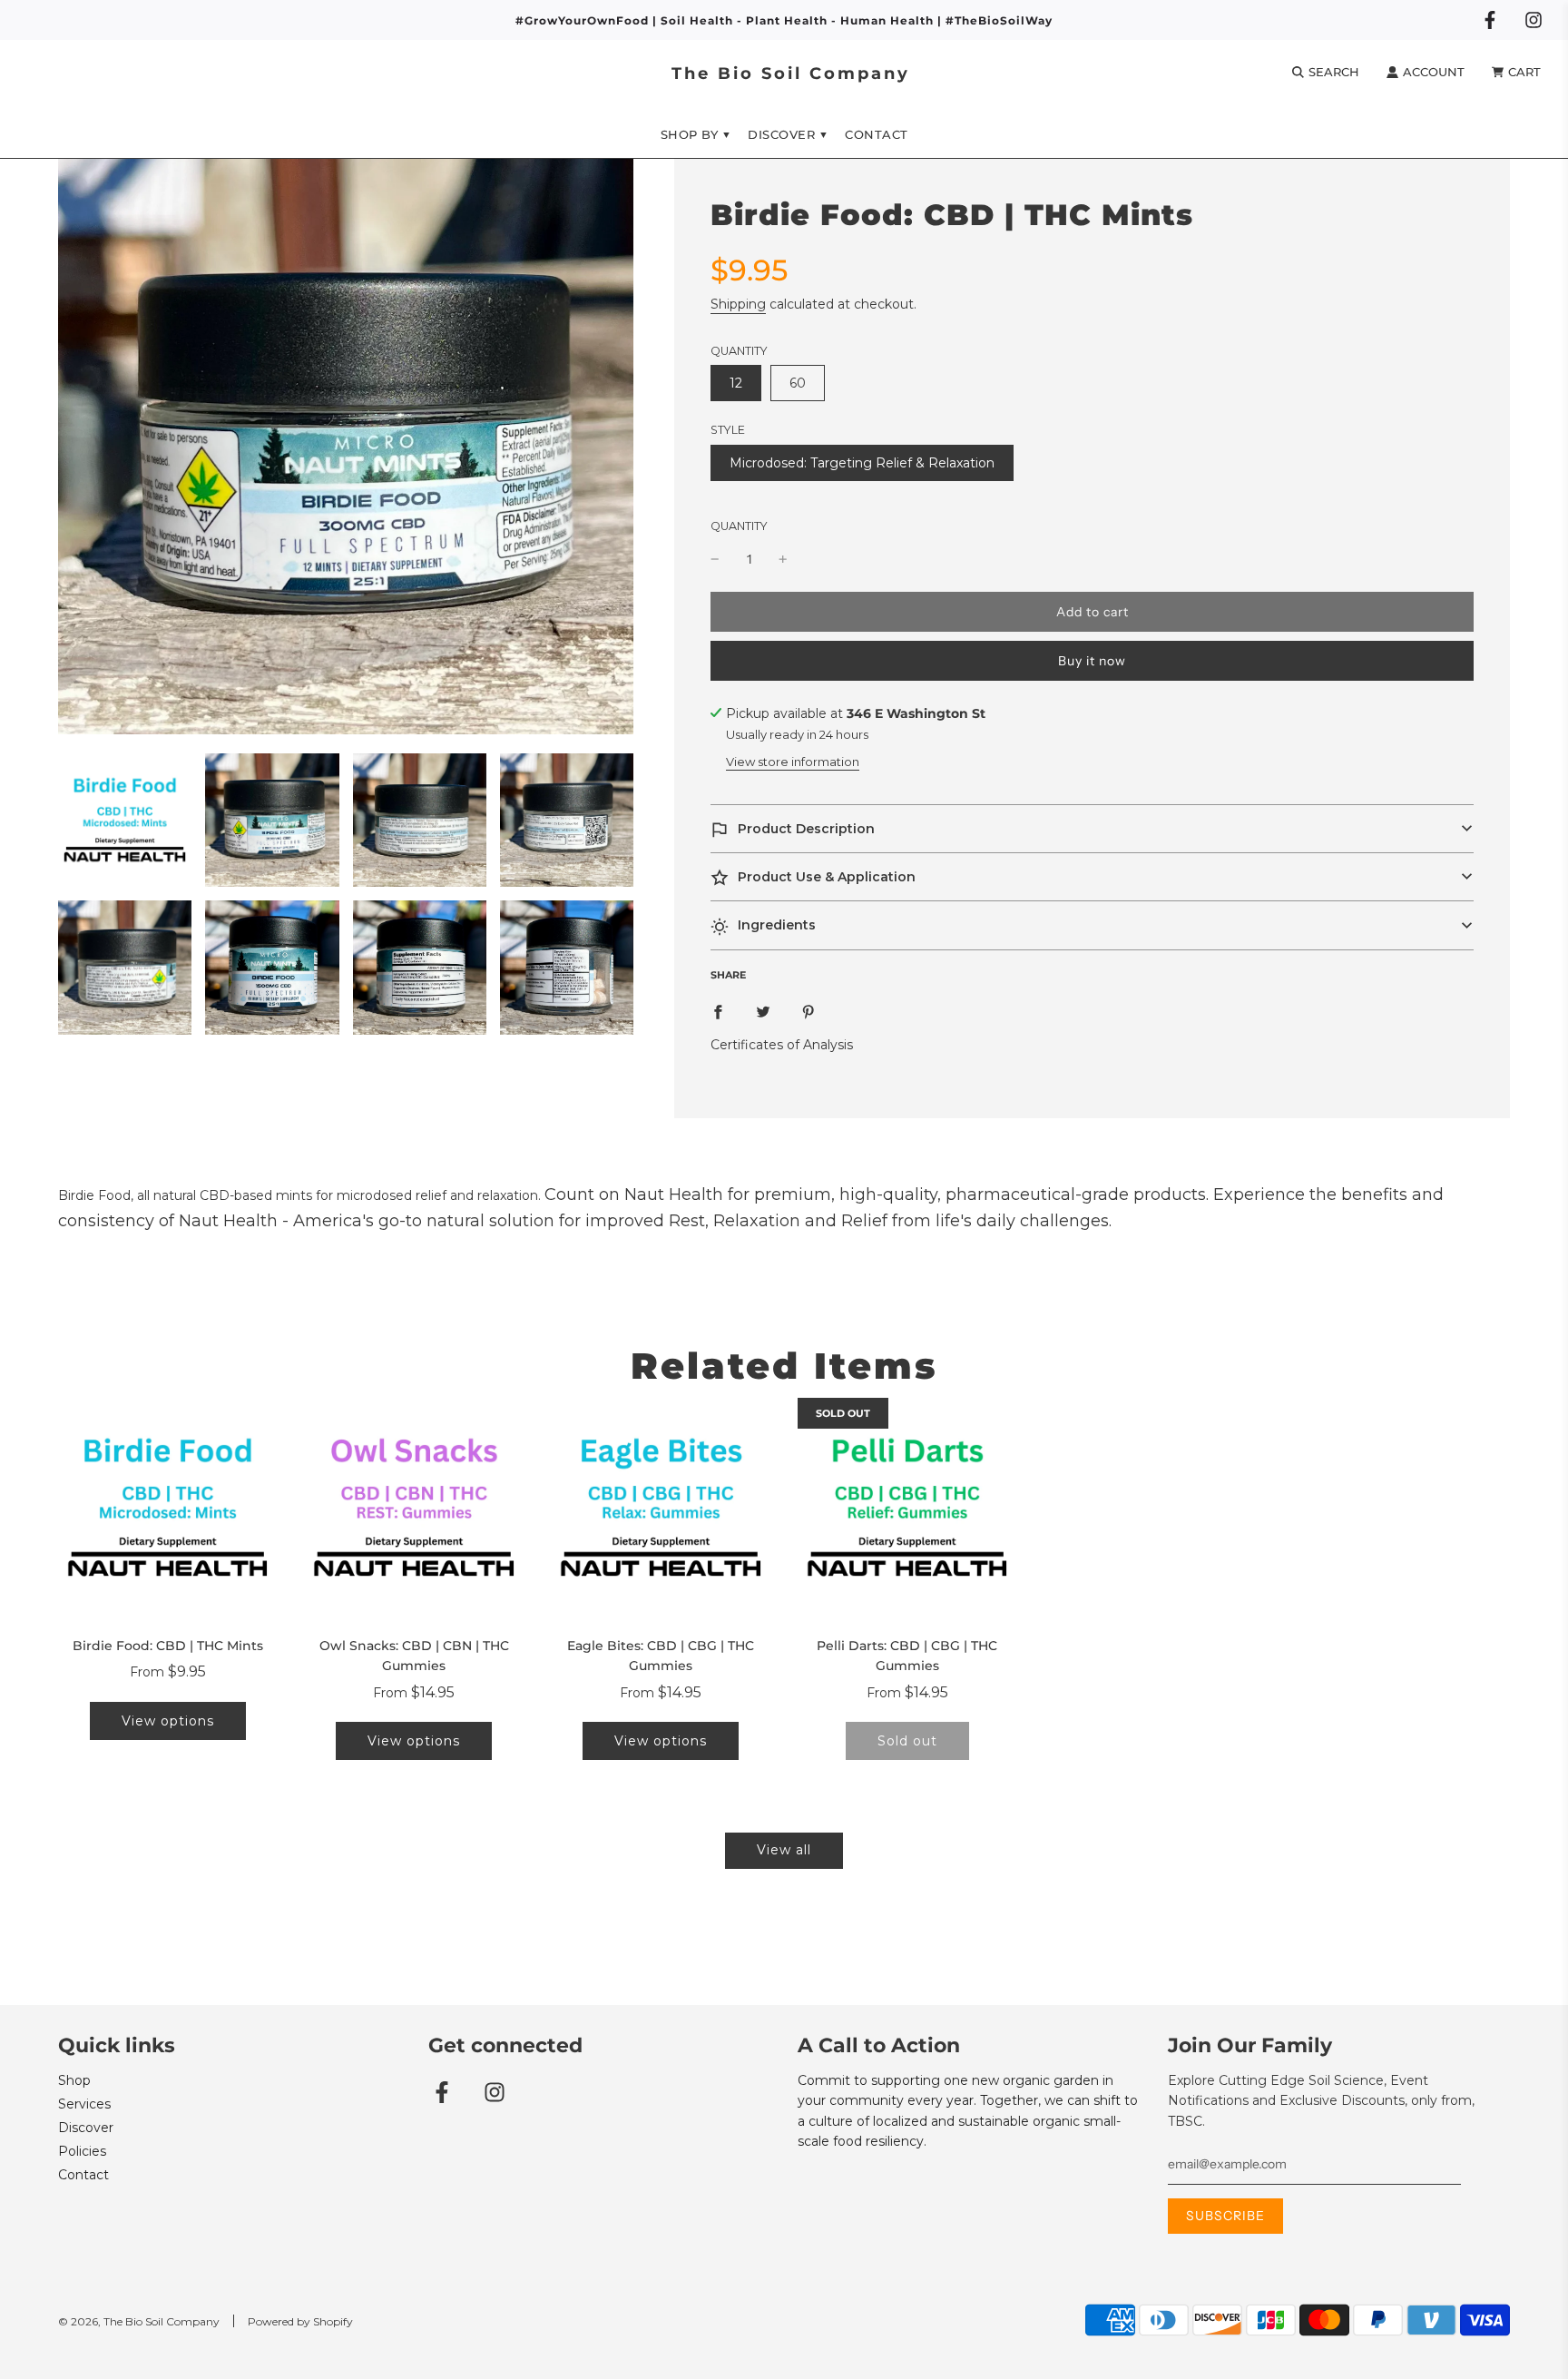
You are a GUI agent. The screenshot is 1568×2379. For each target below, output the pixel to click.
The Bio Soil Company (791, 74)
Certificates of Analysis (782, 1045)
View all (784, 1850)
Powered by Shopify (300, 2321)
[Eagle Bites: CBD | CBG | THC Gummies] (661, 1508)
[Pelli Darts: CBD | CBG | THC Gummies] (907, 1508)
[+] (783, 559)
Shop (74, 2080)
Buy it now (1092, 661)
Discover (86, 2128)
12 (736, 383)
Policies (82, 2151)
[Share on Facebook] (718, 1011)
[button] (1092, 829)
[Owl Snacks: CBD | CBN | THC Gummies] (415, 1508)
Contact (877, 134)
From (168, 1672)
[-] (715, 559)
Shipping (738, 304)
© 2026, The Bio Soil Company (139, 2321)
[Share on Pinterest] (808, 1011)
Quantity (739, 526)
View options (168, 1721)
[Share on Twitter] (763, 1011)
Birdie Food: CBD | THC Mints (168, 1646)
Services (84, 2104)
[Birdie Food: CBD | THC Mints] (168, 1508)
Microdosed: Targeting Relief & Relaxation (862, 463)
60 (798, 383)
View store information (793, 762)
